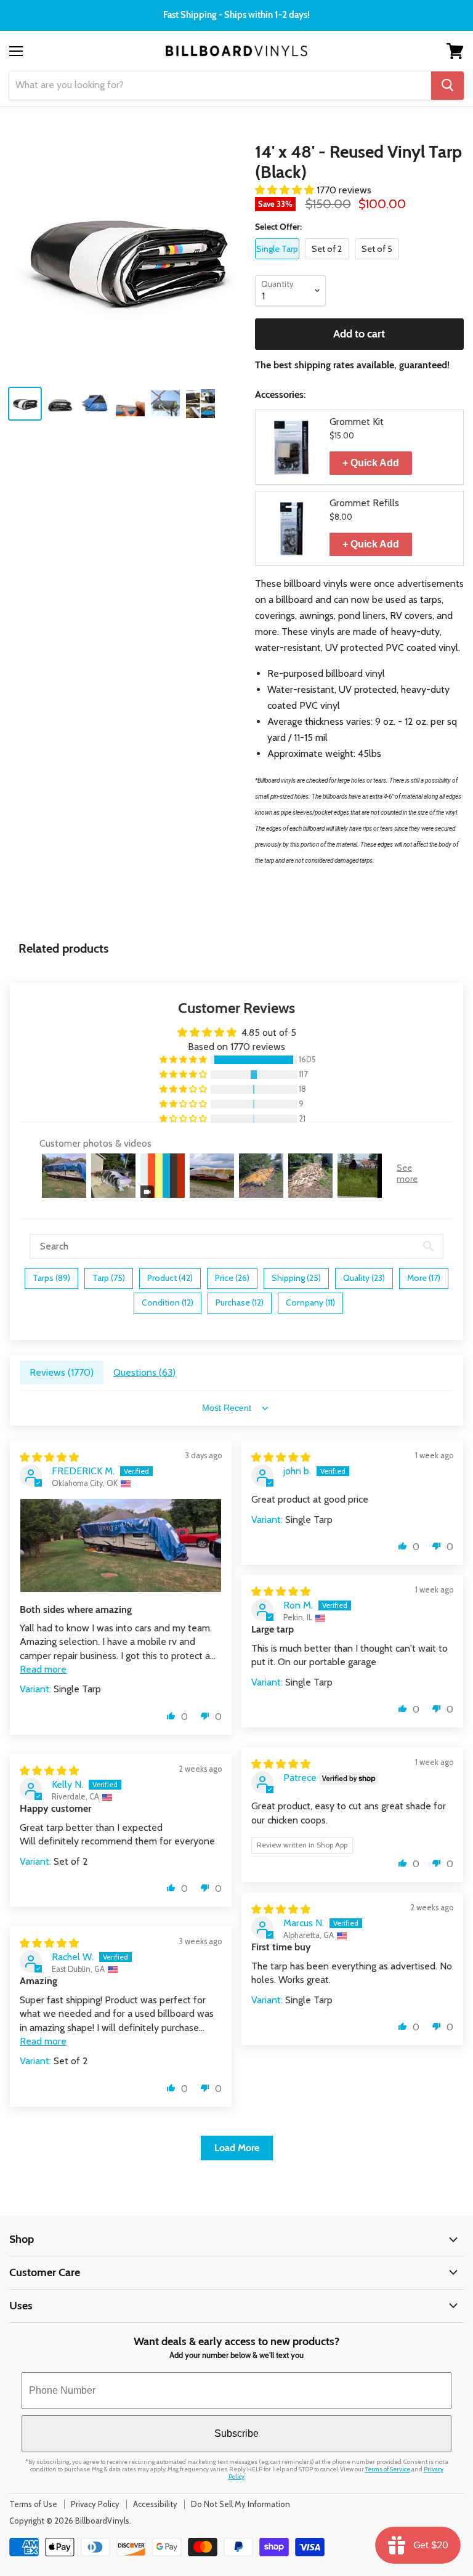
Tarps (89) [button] (51, 1278)
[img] (49, 1457)
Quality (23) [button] (364, 1278)
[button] (286, 190)
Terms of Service (388, 2469)
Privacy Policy (95, 2504)
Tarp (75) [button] (109, 1278)
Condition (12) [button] (168, 1302)
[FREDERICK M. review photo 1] (121, 1545)
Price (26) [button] (232, 1278)
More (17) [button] (424, 1278)
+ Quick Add (371, 463)
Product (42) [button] (170, 1278)
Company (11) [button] (310, 1302)
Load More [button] (237, 2148)
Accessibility (155, 2504)
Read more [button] (43, 1669)
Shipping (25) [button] (296, 1278)
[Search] (447, 86)
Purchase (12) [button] (240, 1302)
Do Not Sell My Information (241, 2504)
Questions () (144, 1372)
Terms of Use (33, 2504)
